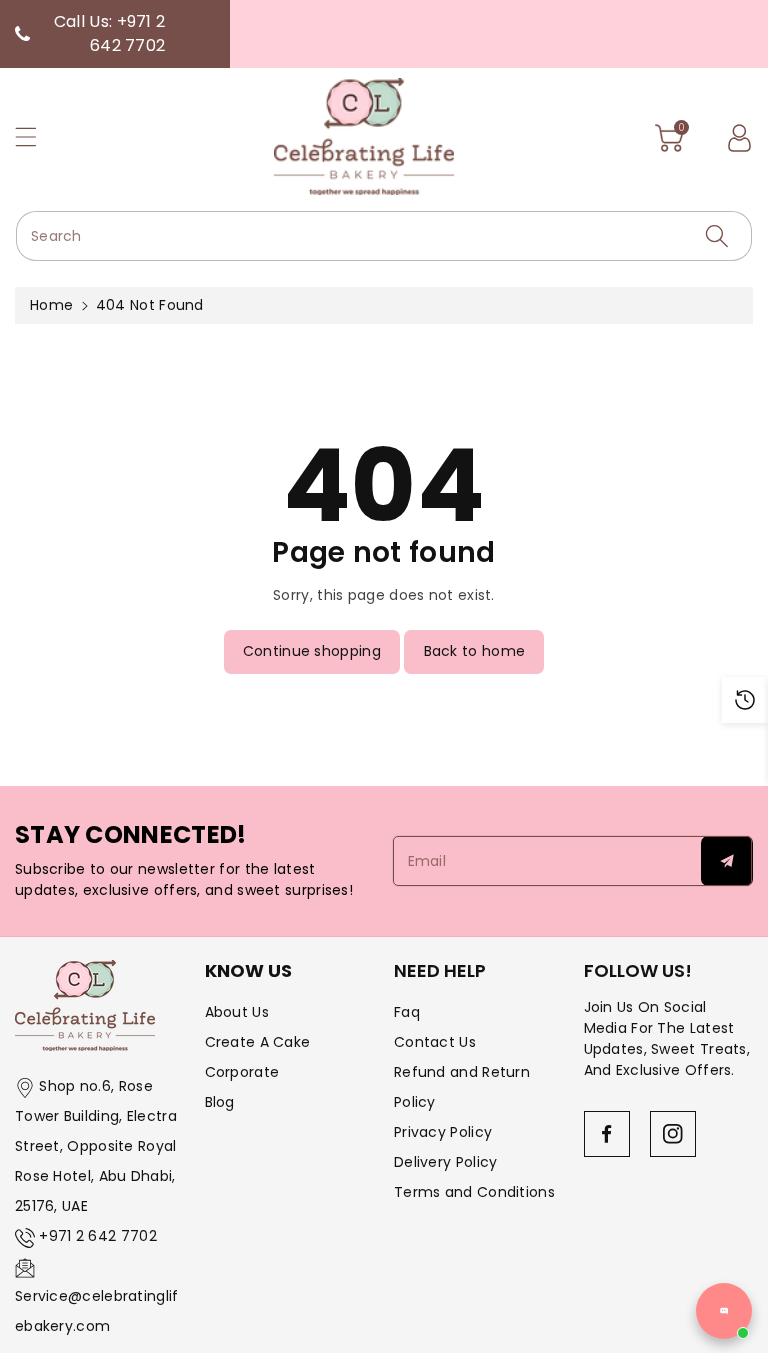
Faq (407, 1012)
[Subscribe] (727, 861)
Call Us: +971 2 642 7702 (109, 33)
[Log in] (739, 138)
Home (51, 305)
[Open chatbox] (724, 1311)
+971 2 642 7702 (98, 1236)
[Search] (717, 236)
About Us (237, 1012)
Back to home (475, 651)
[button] (35, 136)
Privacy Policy (443, 1132)
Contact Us (435, 1042)
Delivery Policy (446, 1162)
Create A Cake (258, 1042)
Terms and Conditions (474, 1192)
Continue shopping (312, 651)
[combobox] (384, 236)
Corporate (242, 1072)
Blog (220, 1102)
